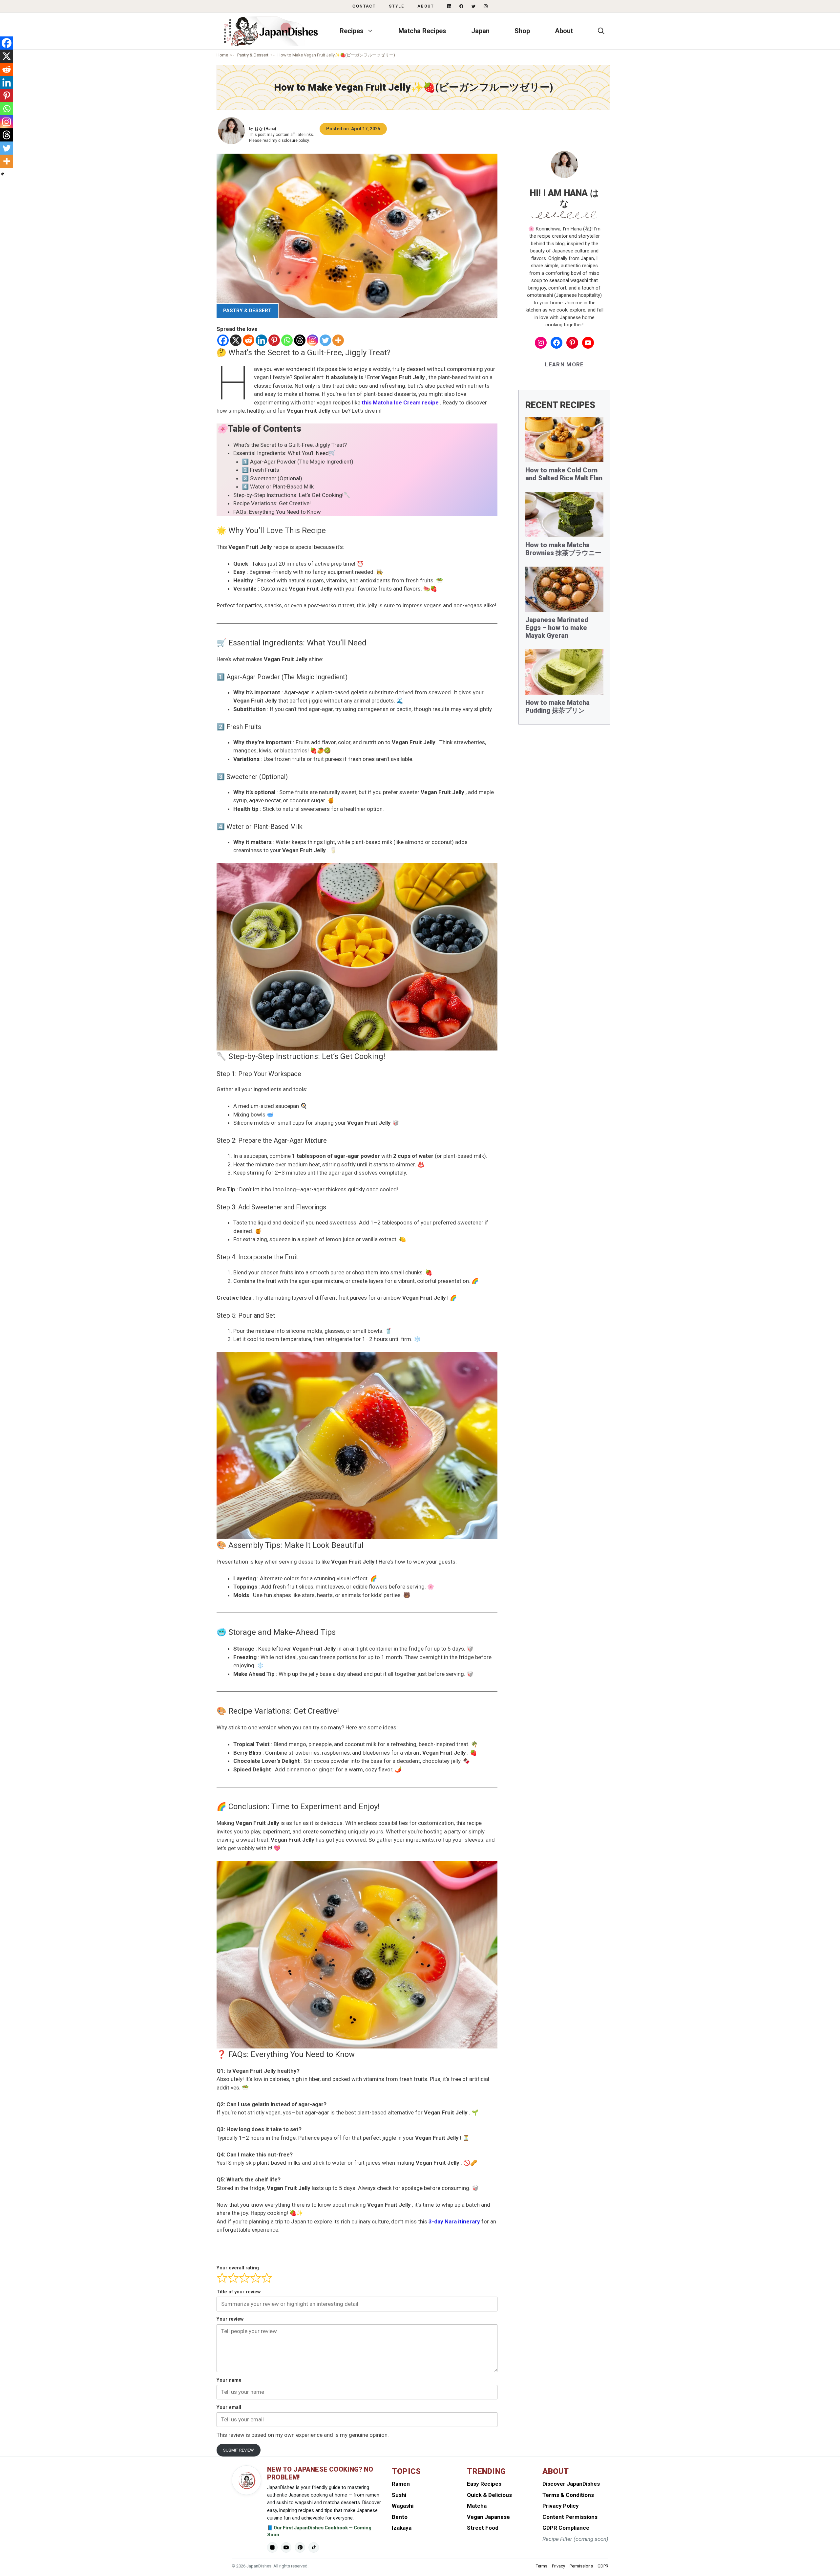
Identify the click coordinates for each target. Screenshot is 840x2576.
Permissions (581, 2566)
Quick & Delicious (489, 2495)
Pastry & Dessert (253, 55)
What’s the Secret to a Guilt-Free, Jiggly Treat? (290, 445)
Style (397, 6)
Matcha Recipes (422, 31)
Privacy (558, 2566)
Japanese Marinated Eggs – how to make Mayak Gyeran (557, 628)
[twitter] (473, 6)
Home (222, 55)
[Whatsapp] (287, 340)
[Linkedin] (261, 340)
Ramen (401, 2484)
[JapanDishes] (271, 31)
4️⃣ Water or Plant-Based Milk (278, 487)
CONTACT (364, 6)
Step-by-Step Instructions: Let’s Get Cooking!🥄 (292, 495)
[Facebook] (223, 340)
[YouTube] (286, 2547)
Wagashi (403, 2506)
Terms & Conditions (568, 2495)
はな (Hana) (265, 129)
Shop (522, 31)
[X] (236, 340)
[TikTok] (314, 2547)
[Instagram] (313, 340)
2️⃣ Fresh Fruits (261, 470)
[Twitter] (325, 340)
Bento (400, 2517)
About (426, 6)
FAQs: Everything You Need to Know (277, 512)
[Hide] (3, 174)
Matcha (477, 2506)
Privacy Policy (561, 2506)
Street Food (483, 2528)
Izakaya (402, 2528)
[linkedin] (449, 6)
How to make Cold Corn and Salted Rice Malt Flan (564, 474)
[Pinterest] (274, 340)
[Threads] (300, 340)
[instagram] (486, 6)
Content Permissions (570, 2517)
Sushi (399, 2495)
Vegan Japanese (488, 2517)
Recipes (352, 31)
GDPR (603, 2566)
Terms (542, 2566)
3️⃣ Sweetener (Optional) (272, 478)
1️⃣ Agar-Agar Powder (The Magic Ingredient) (298, 462)
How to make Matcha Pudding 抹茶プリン (557, 706)
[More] (338, 340)
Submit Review (239, 2450)
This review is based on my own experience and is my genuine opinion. (303, 2435)
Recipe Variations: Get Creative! (272, 503)
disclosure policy (294, 141)
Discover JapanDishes (571, 2484)
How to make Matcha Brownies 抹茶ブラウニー (563, 549)
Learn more (564, 364)
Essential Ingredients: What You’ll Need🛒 (284, 453)
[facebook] (461, 6)
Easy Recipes (484, 2484)
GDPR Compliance (566, 2528)
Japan (480, 31)
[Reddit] (249, 340)
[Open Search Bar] (601, 31)
